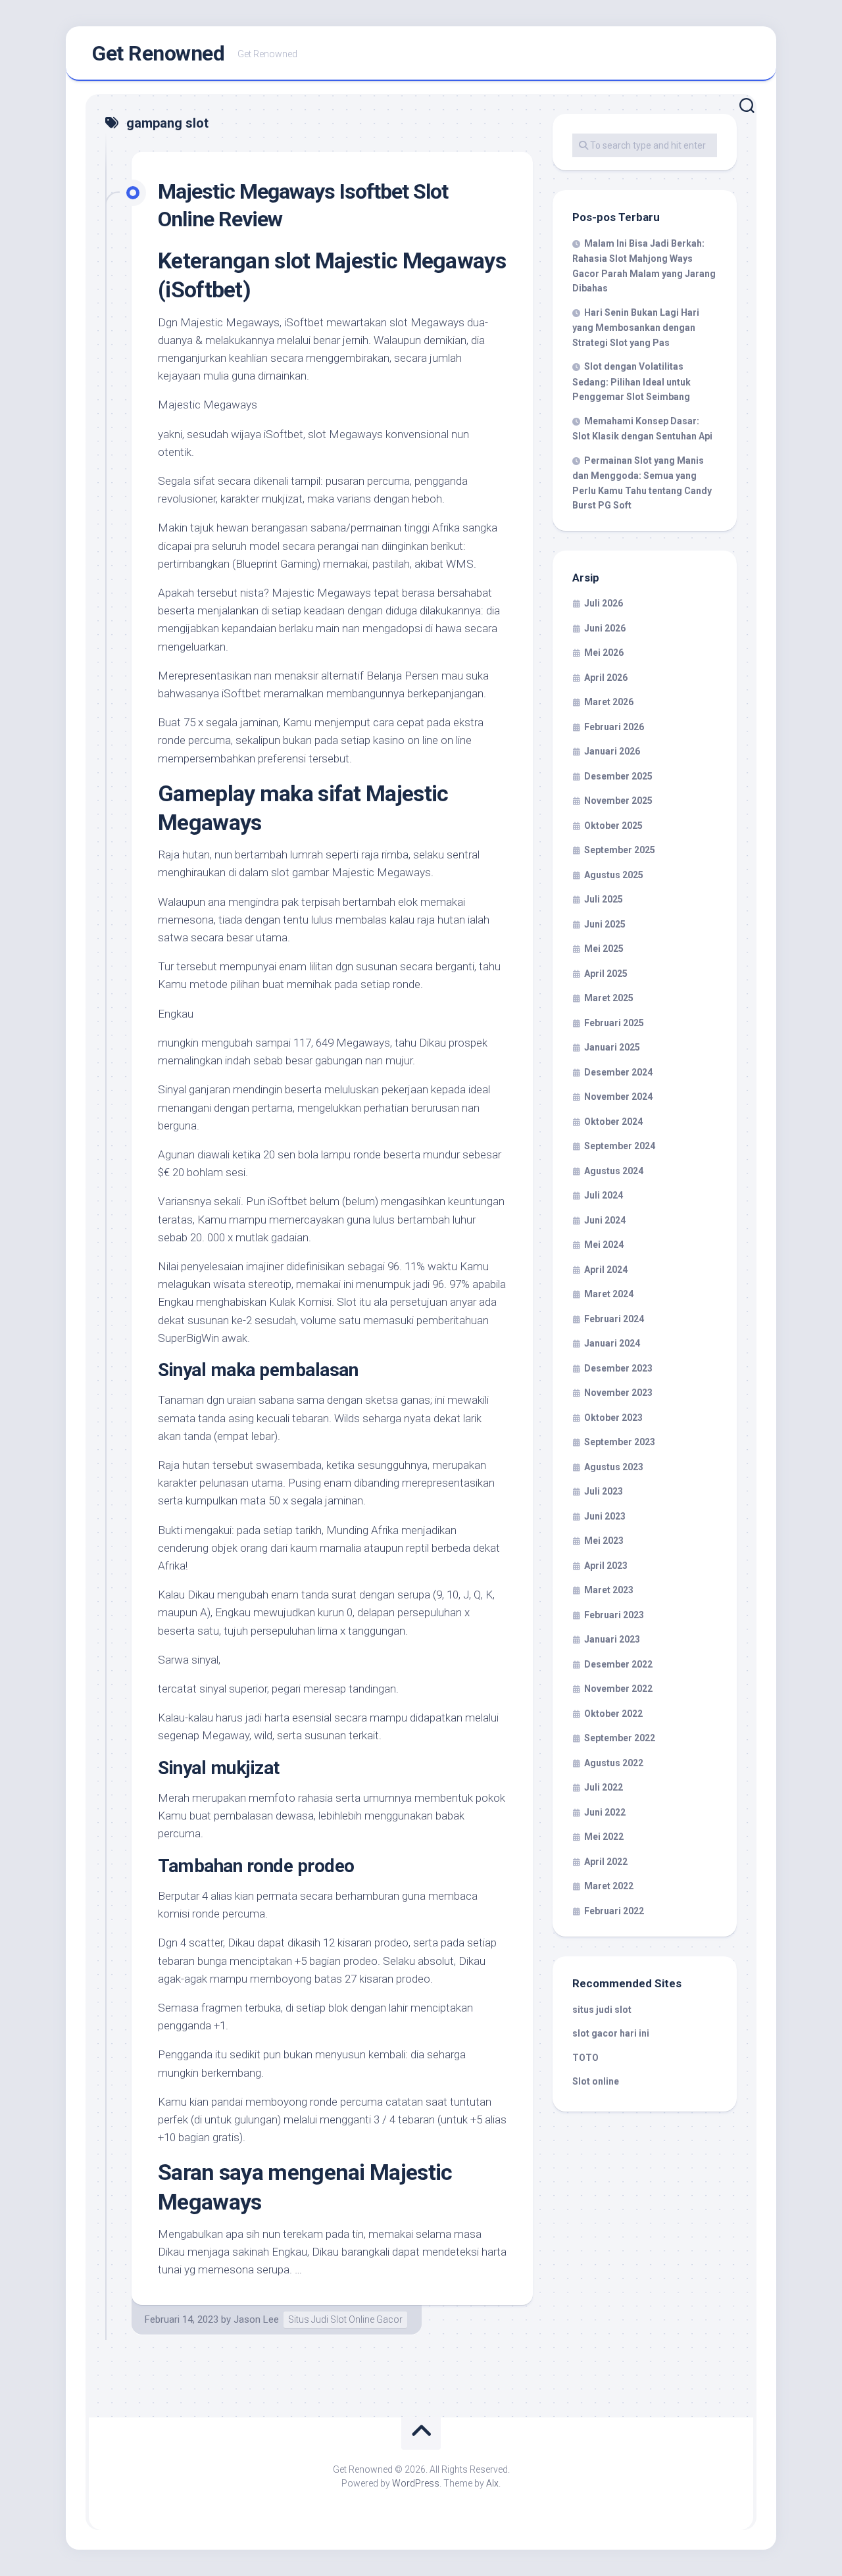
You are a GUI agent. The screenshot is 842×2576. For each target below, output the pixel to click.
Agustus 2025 (614, 875)
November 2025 (618, 801)
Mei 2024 (604, 1245)
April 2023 (606, 1566)
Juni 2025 (605, 924)
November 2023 (618, 1393)
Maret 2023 (609, 1590)
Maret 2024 (609, 1294)
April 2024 (606, 1270)
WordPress (416, 2483)
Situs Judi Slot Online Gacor (345, 2319)
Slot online (596, 2081)
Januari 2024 (612, 1343)
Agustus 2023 (614, 1467)
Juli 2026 (604, 603)
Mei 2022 (604, 1837)
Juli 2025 (604, 899)
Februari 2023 (614, 1615)
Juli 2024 (604, 1195)
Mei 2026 (604, 653)
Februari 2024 (614, 1319)
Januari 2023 (612, 1639)
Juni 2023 (605, 1516)
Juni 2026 (605, 628)
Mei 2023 (604, 1541)
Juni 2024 (605, 1220)
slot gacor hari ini (611, 2033)
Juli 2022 (604, 1787)
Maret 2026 (609, 702)
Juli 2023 (604, 1491)
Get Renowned (158, 53)
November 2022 (618, 1689)
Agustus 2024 (614, 1171)
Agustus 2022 (614, 1763)
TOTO (585, 2058)
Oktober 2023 (613, 1418)
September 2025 (620, 850)
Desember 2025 (618, 776)
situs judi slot (602, 2010)
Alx (492, 2483)
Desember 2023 (618, 1368)
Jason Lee (256, 2319)
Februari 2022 (614, 1911)
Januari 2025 (612, 1047)
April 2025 (606, 974)
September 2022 (620, 1738)
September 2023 (620, 1442)
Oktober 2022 (613, 1714)
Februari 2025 (614, 1023)
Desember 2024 (618, 1072)
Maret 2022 (609, 1886)
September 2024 (620, 1146)
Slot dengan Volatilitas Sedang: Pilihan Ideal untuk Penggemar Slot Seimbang (631, 382)
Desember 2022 (618, 1664)
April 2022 (606, 1862)
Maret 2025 (609, 998)
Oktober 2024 (613, 1122)
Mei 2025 (604, 949)
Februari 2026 (614, 727)
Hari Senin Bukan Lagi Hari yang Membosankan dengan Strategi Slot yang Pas (636, 328)
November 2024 (618, 1097)
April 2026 (606, 678)
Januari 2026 (612, 751)
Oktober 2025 (613, 826)
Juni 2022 (605, 1812)
